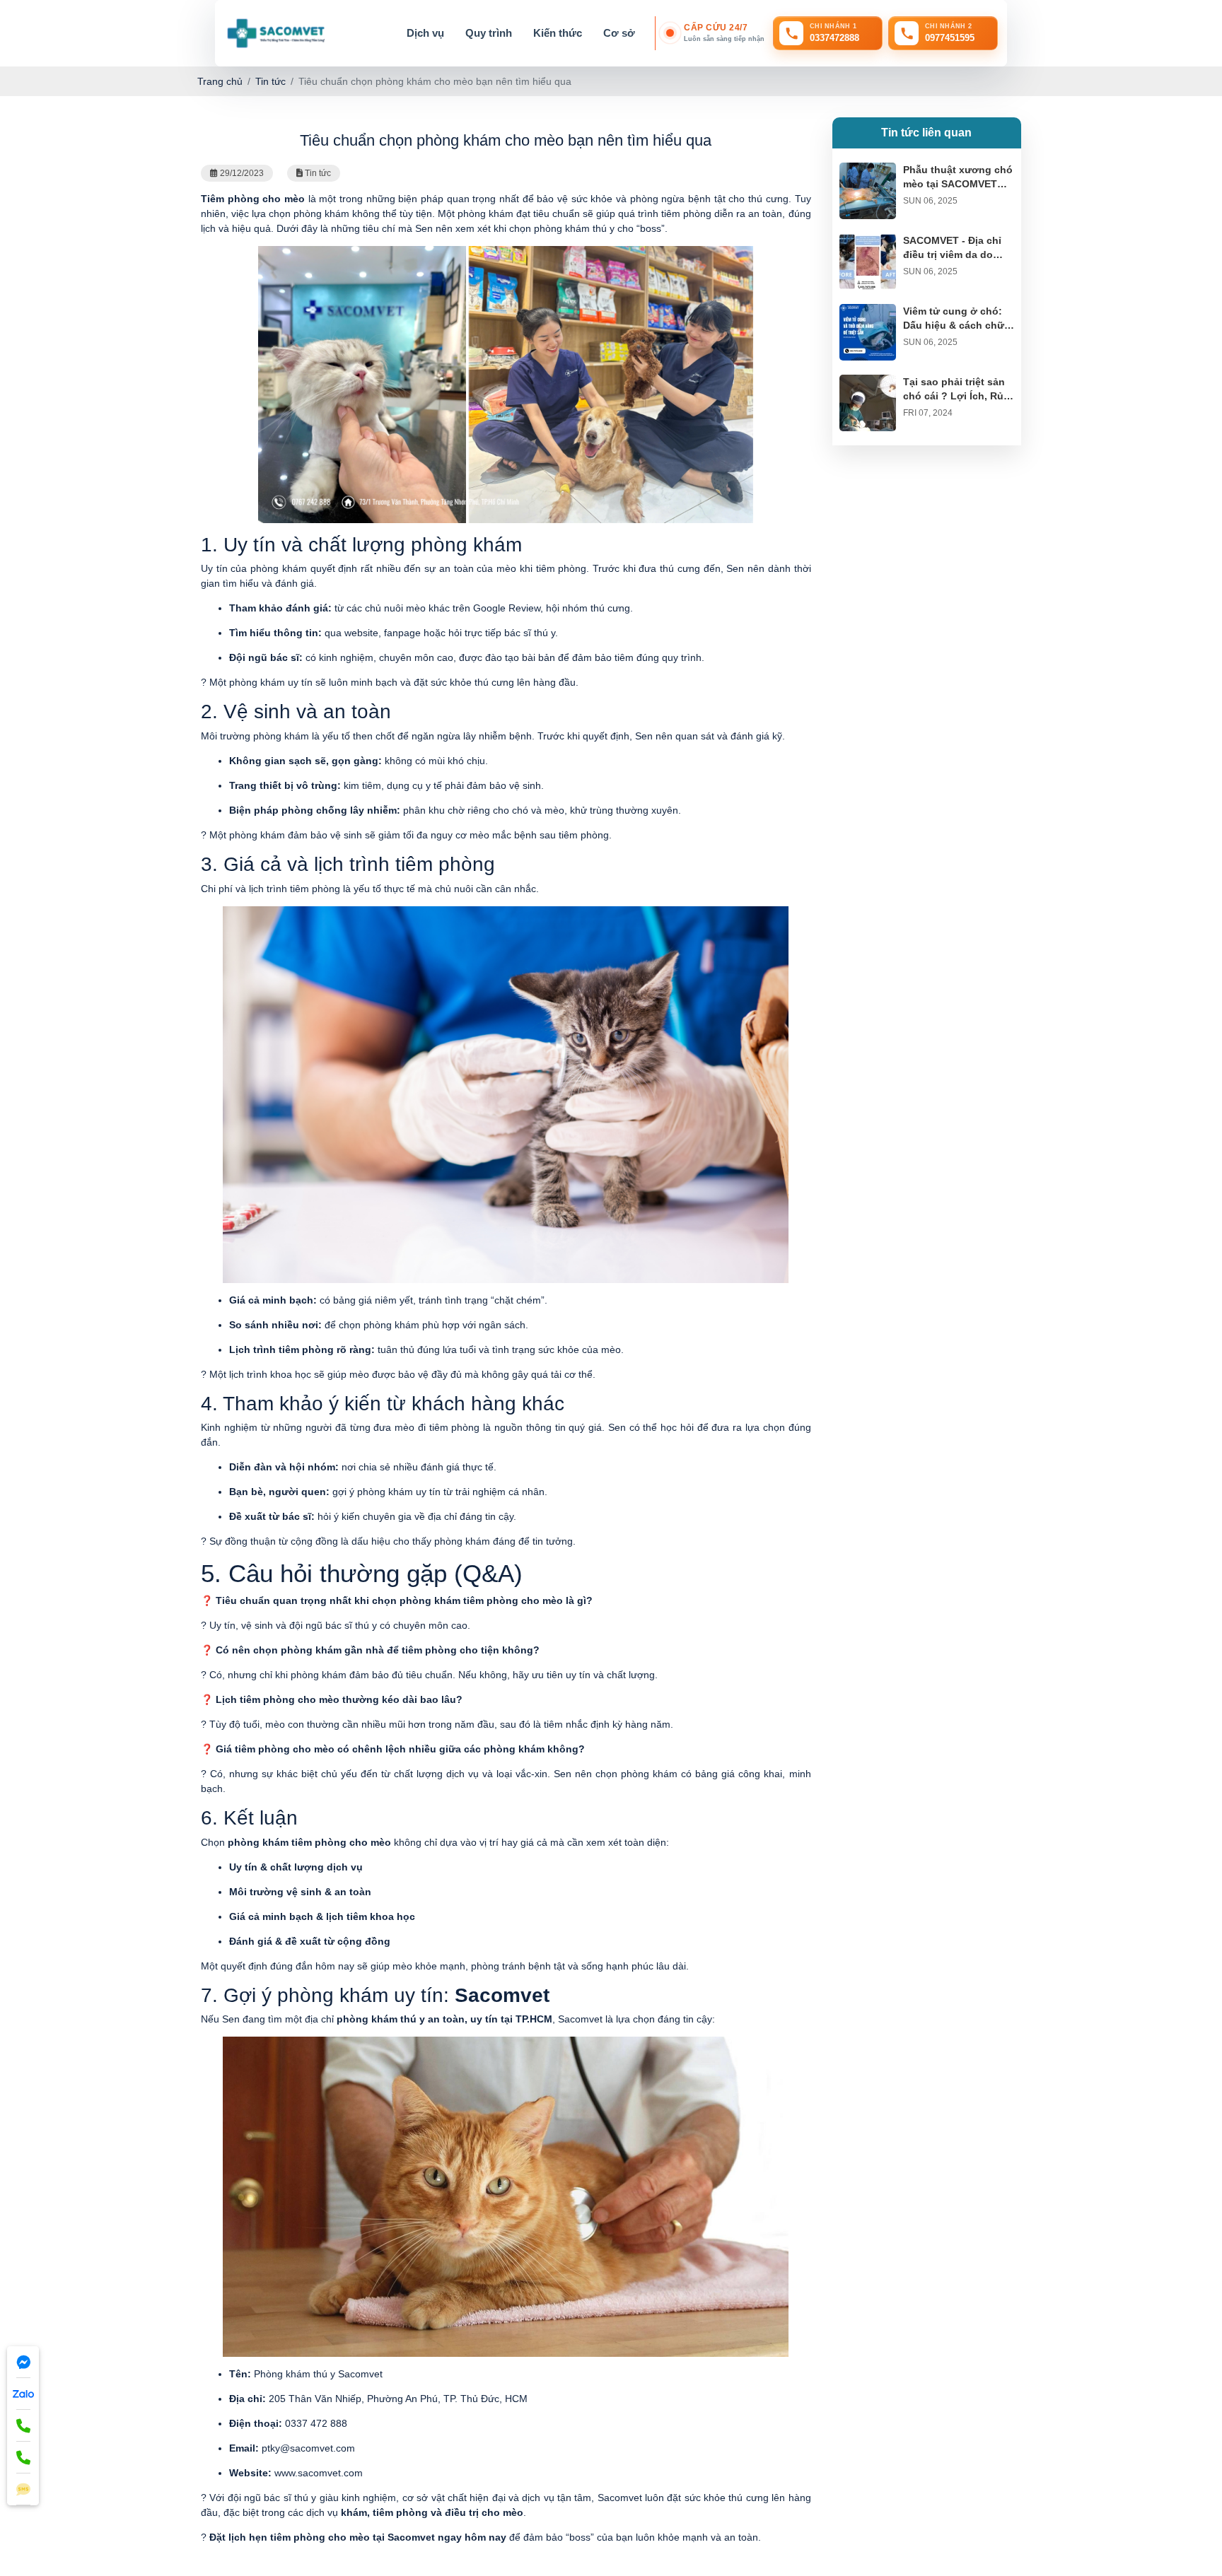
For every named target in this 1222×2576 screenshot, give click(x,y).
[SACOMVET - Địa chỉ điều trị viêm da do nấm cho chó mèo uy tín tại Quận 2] (868, 240)
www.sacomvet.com (319, 2473)
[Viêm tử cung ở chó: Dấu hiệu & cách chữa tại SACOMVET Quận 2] (868, 311)
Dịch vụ (425, 33)
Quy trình (489, 33)
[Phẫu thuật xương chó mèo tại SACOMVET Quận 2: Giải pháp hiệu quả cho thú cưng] (868, 170)
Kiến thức (558, 33)
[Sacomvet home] (275, 33)
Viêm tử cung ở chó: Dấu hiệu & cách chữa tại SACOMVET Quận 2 (957, 325)
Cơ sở (619, 33)
